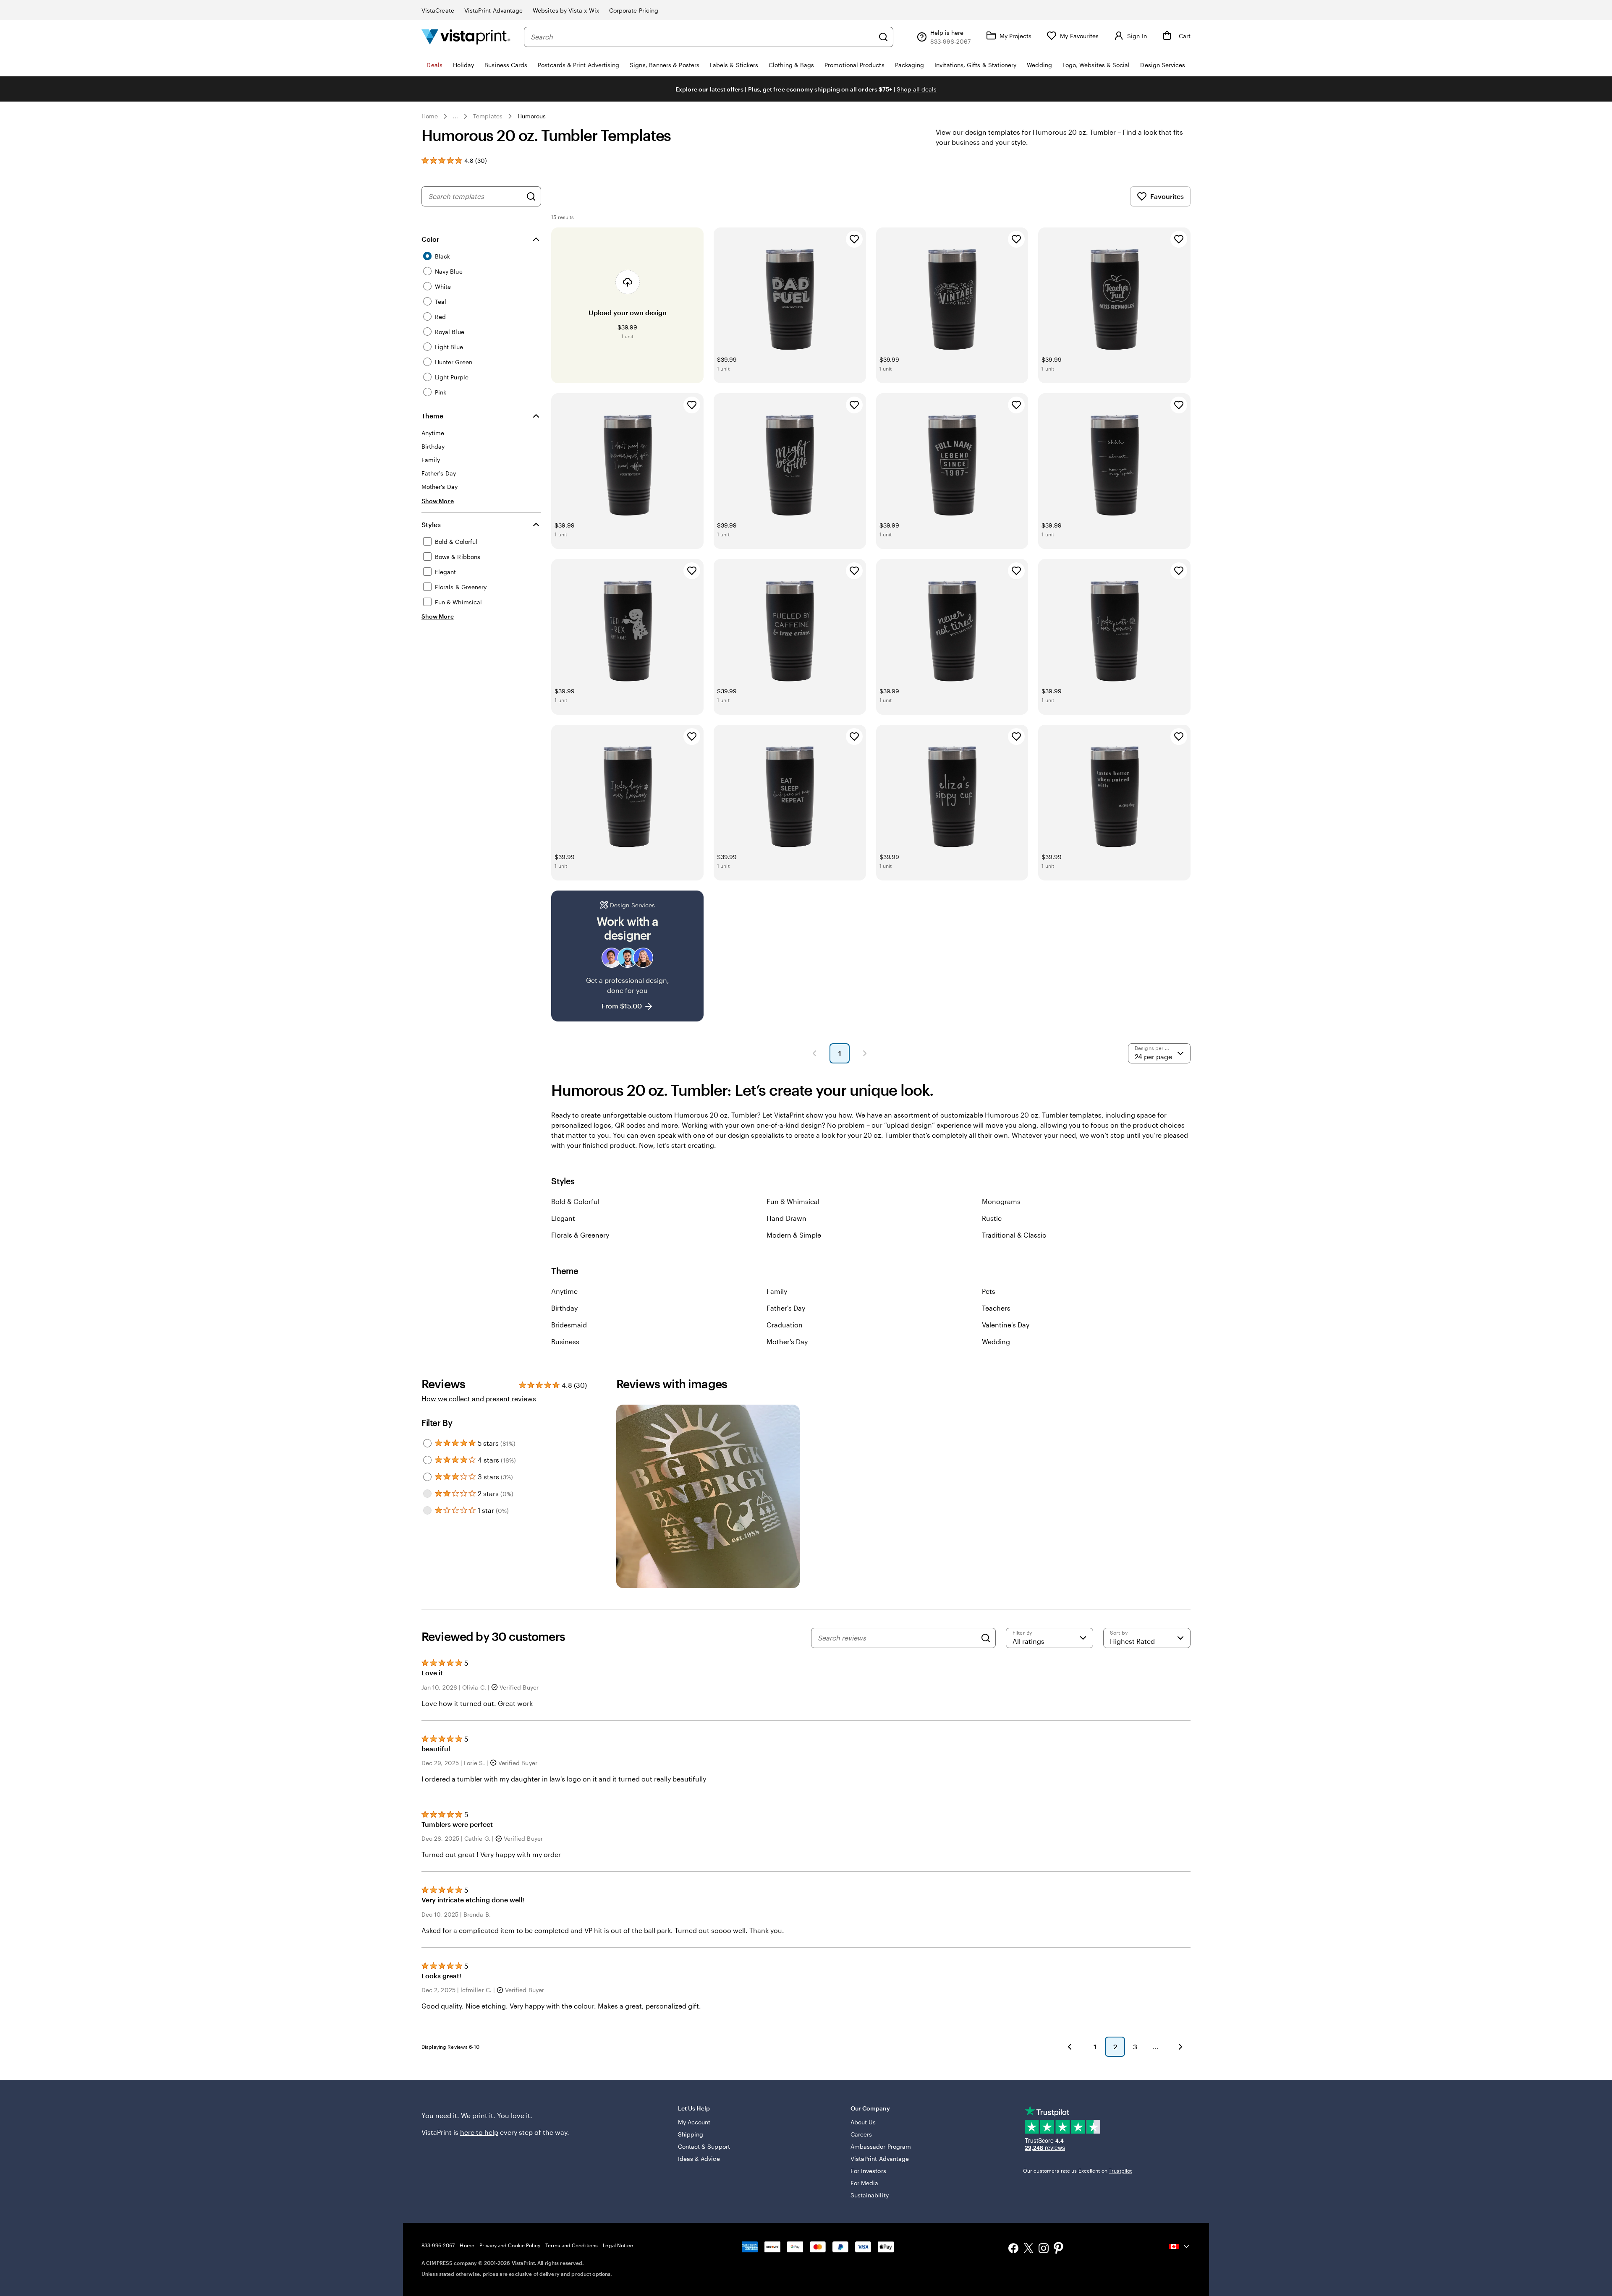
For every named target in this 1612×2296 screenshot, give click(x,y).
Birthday (564, 1308)
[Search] (883, 37)
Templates (488, 116)
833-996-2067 (438, 2245)
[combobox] (702, 37)
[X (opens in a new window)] (1028, 2249)
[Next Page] (865, 1053)
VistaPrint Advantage (493, 10)
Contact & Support (704, 2146)
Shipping (691, 2134)
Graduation (785, 1325)
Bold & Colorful (575, 1201)
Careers (861, 2134)
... (455, 116)
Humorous (532, 116)
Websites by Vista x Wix (566, 10)
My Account (694, 2122)
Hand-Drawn (786, 1218)
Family (777, 1291)
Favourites (1167, 196)
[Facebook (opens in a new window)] (1013, 2249)
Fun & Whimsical (793, 1201)
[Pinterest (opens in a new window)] (1059, 2249)
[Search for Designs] (531, 196)
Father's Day (786, 1308)
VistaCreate (438, 10)
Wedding (996, 1341)
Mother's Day (787, 1341)
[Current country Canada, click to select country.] (1180, 2246)
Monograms (1001, 1201)
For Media (865, 2183)
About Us (863, 2122)
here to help (479, 2132)
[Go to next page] (1180, 2047)
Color (430, 239)
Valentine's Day (1006, 1325)
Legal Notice (618, 2245)
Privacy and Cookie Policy (510, 2245)
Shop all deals (917, 89)
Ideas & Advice (699, 2159)
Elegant (563, 1218)
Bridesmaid (569, 1325)
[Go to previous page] (1070, 2047)
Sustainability (870, 2195)
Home (430, 116)
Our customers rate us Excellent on (1077, 2171)
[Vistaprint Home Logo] (466, 37)
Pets (989, 1291)
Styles (431, 524)
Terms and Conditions (572, 2245)
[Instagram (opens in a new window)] (1044, 2249)
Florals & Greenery (580, 1235)
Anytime (564, 1291)
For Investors (868, 2171)
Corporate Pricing (634, 10)
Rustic (992, 1218)
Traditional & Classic (1014, 1235)
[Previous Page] (814, 1053)
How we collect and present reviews (479, 1399)
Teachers (996, 1308)
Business (565, 1341)
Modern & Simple (794, 1235)
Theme (432, 416)
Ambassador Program (881, 2146)
